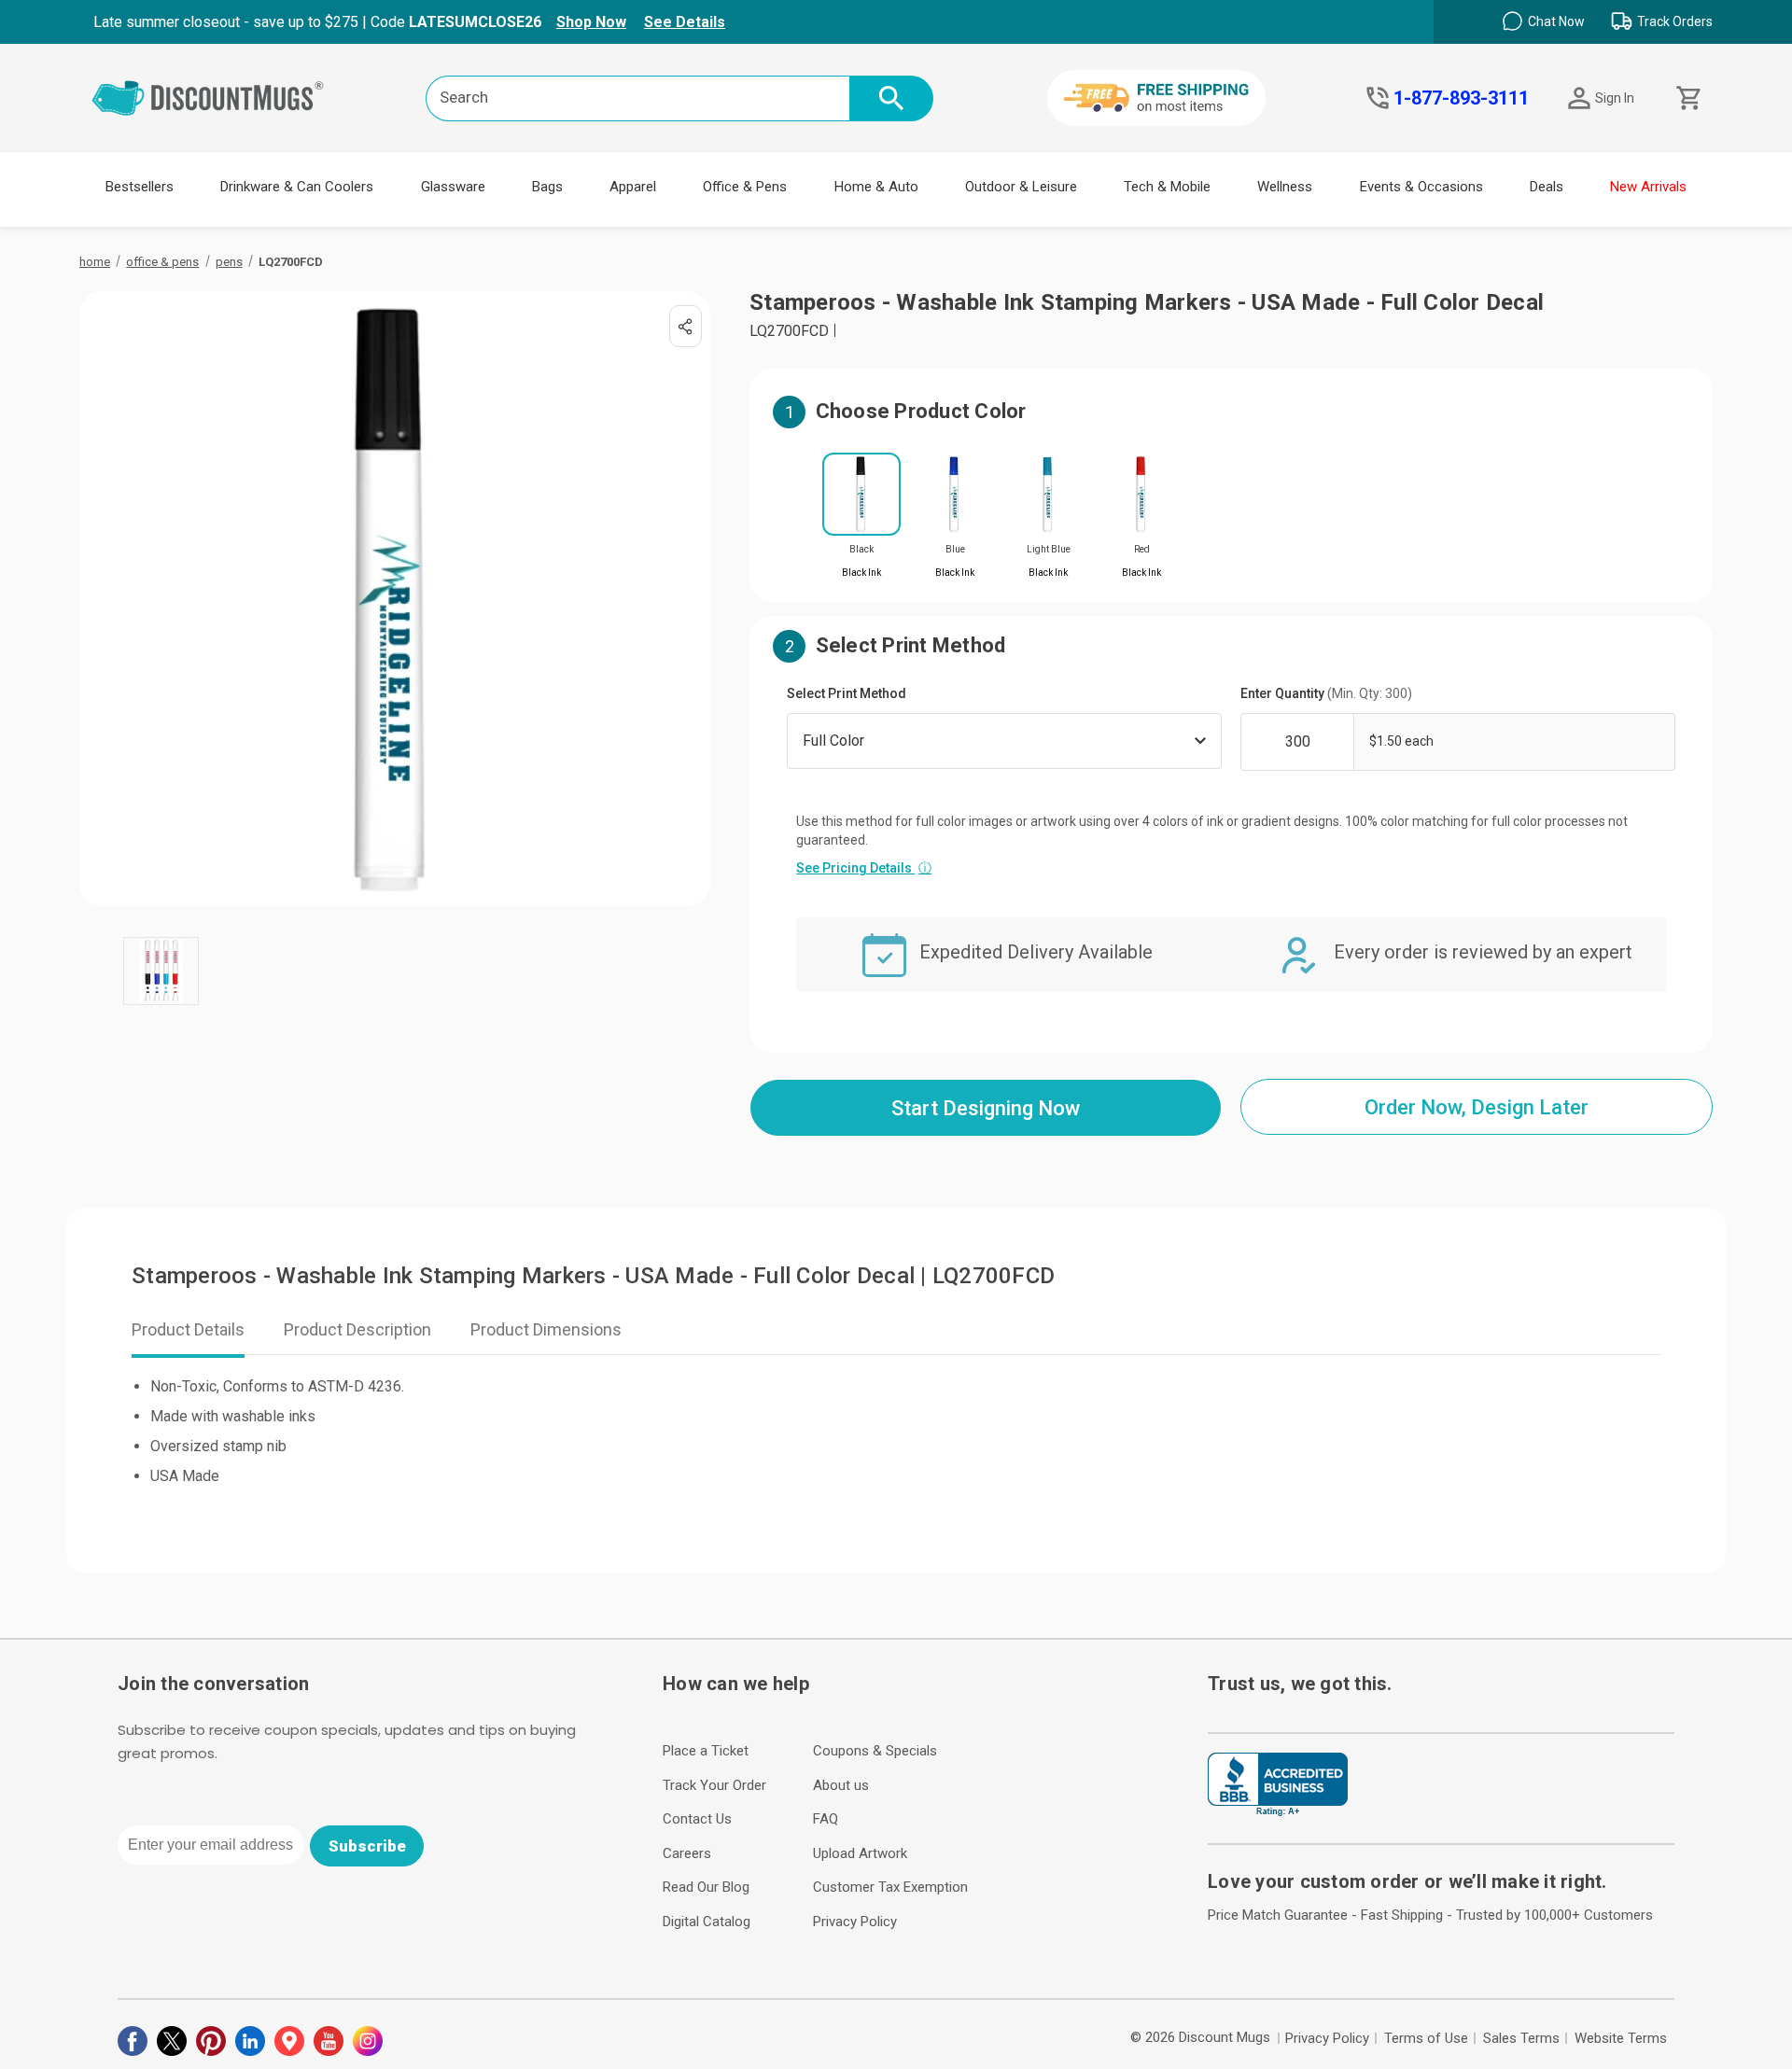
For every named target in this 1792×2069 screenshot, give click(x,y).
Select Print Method (847, 693)
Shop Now (591, 22)
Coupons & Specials (875, 1751)
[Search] (891, 98)
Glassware (453, 187)
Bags (547, 187)
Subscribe (367, 1846)
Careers (687, 1853)
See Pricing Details (864, 868)
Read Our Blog (706, 1887)
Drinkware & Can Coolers (297, 187)
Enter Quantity (1326, 693)
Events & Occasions (1421, 187)
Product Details (188, 1329)
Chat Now (1556, 21)
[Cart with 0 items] (1687, 98)
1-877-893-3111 (1461, 98)
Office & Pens (745, 187)
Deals (1547, 187)
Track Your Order (714, 1785)
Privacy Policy (855, 1922)
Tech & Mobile (1167, 187)
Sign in (1615, 98)
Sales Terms (1521, 2038)
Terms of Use (1426, 2038)
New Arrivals (1648, 187)
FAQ (826, 1819)
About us (841, 1785)
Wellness (1285, 187)
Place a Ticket (706, 1751)
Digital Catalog (707, 1922)
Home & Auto (876, 187)
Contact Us (697, 1819)
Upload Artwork (860, 1853)
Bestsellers (140, 187)
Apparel (633, 187)
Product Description (357, 1329)
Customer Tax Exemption (890, 1887)
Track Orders (1675, 21)
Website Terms (1621, 2038)
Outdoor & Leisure (1021, 187)
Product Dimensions (546, 1329)
